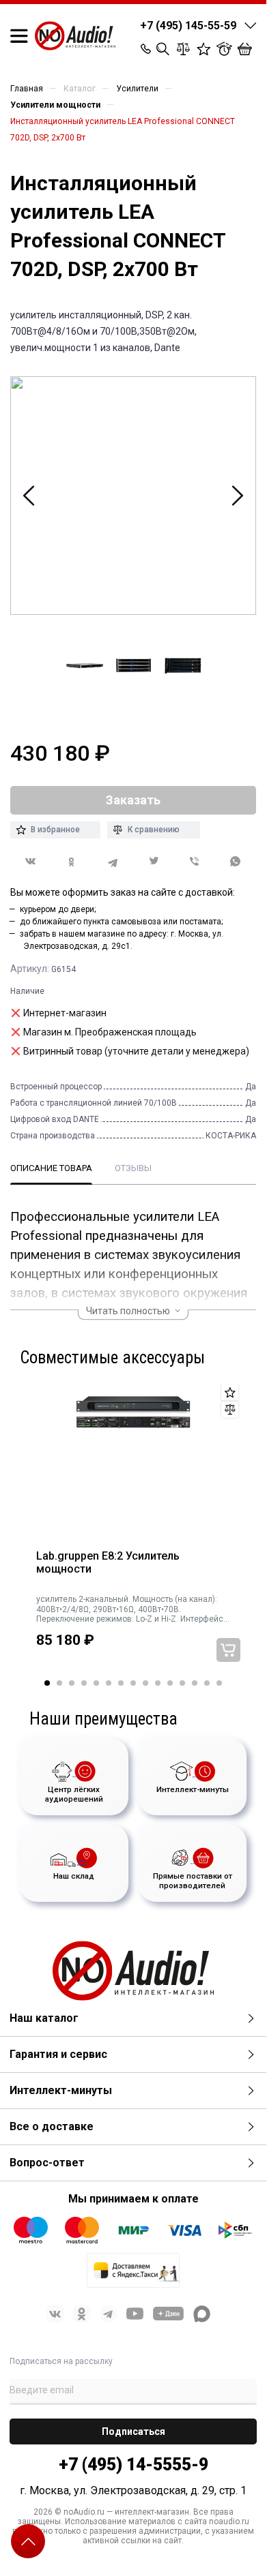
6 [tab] (109, 1683)
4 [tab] (84, 1683)
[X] (154, 862)
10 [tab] (158, 1683)
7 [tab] (121, 1683)
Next (237, 496)
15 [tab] (219, 1683)
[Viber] (195, 862)
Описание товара (51, 1168)
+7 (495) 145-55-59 (188, 26)
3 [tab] (72, 1683)
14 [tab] (207, 1683)
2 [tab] (59, 1683)
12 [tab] (182, 1683)
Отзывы (133, 1168)
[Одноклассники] (72, 862)
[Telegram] (113, 862)
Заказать (228, 1650)
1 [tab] (47, 1683)
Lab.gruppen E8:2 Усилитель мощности (108, 1563)
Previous (29, 496)
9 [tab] (145, 1683)
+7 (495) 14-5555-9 (133, 2465)
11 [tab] (170, 1683)
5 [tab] (96, 1683)
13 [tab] (195, 1683)
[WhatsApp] (236, 862)
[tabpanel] (133, 1532)
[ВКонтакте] (31, 861)
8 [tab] (133, 1683)
